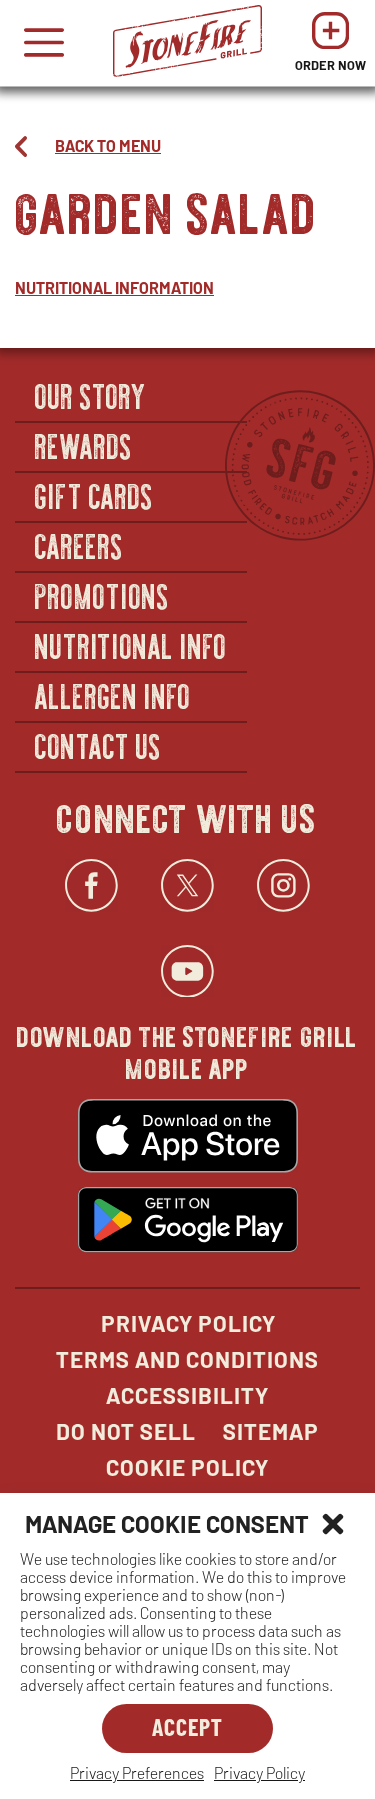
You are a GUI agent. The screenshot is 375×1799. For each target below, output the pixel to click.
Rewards (84, 445)
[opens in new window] (188, 1138)
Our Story (91, 395)
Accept (187, 1726)
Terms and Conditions (187, 1359)
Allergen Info (113, 695)
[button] (333, 1524)
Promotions (102, 595)
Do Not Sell (126, 1431)
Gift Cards (94, 495)
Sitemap (271, 1431)
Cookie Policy (187, 1467)
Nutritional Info (131, 645)
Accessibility (187, 1395)
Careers (79, 545)
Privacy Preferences (137, 1772)
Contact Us (98, 745)
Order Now (330, 47)
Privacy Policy (259, 1772)
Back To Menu (108, 145)
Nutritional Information (114, 287)
